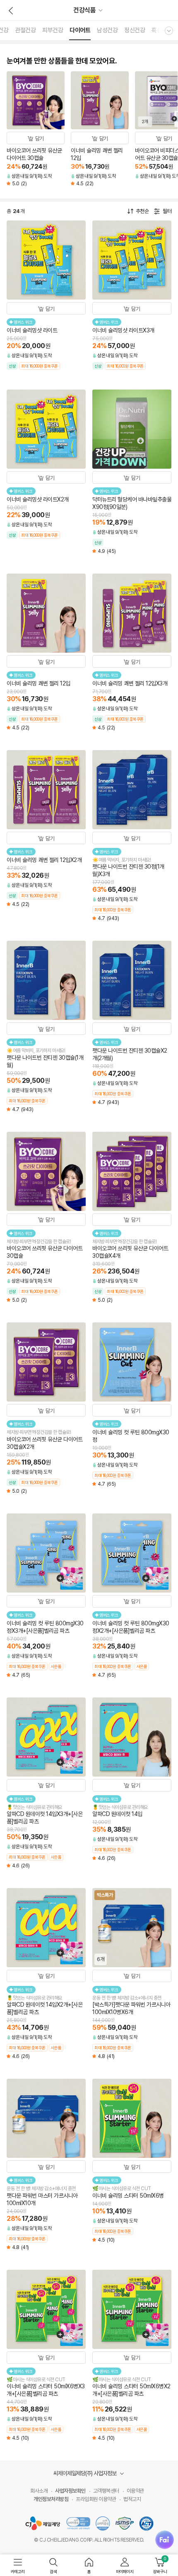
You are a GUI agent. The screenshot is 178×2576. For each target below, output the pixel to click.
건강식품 (84, 10)
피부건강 (53, 30)
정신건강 (135, 30)
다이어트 (80, 30)
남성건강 (107, 30)
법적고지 (132, 2499)
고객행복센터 (106, 2491)
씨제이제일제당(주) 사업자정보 (85, 2473)
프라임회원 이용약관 (96, 2499)
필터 (167, 211)
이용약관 (135, 2491)
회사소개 (39, 2491)
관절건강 (25, 30)
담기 (40, 139)
